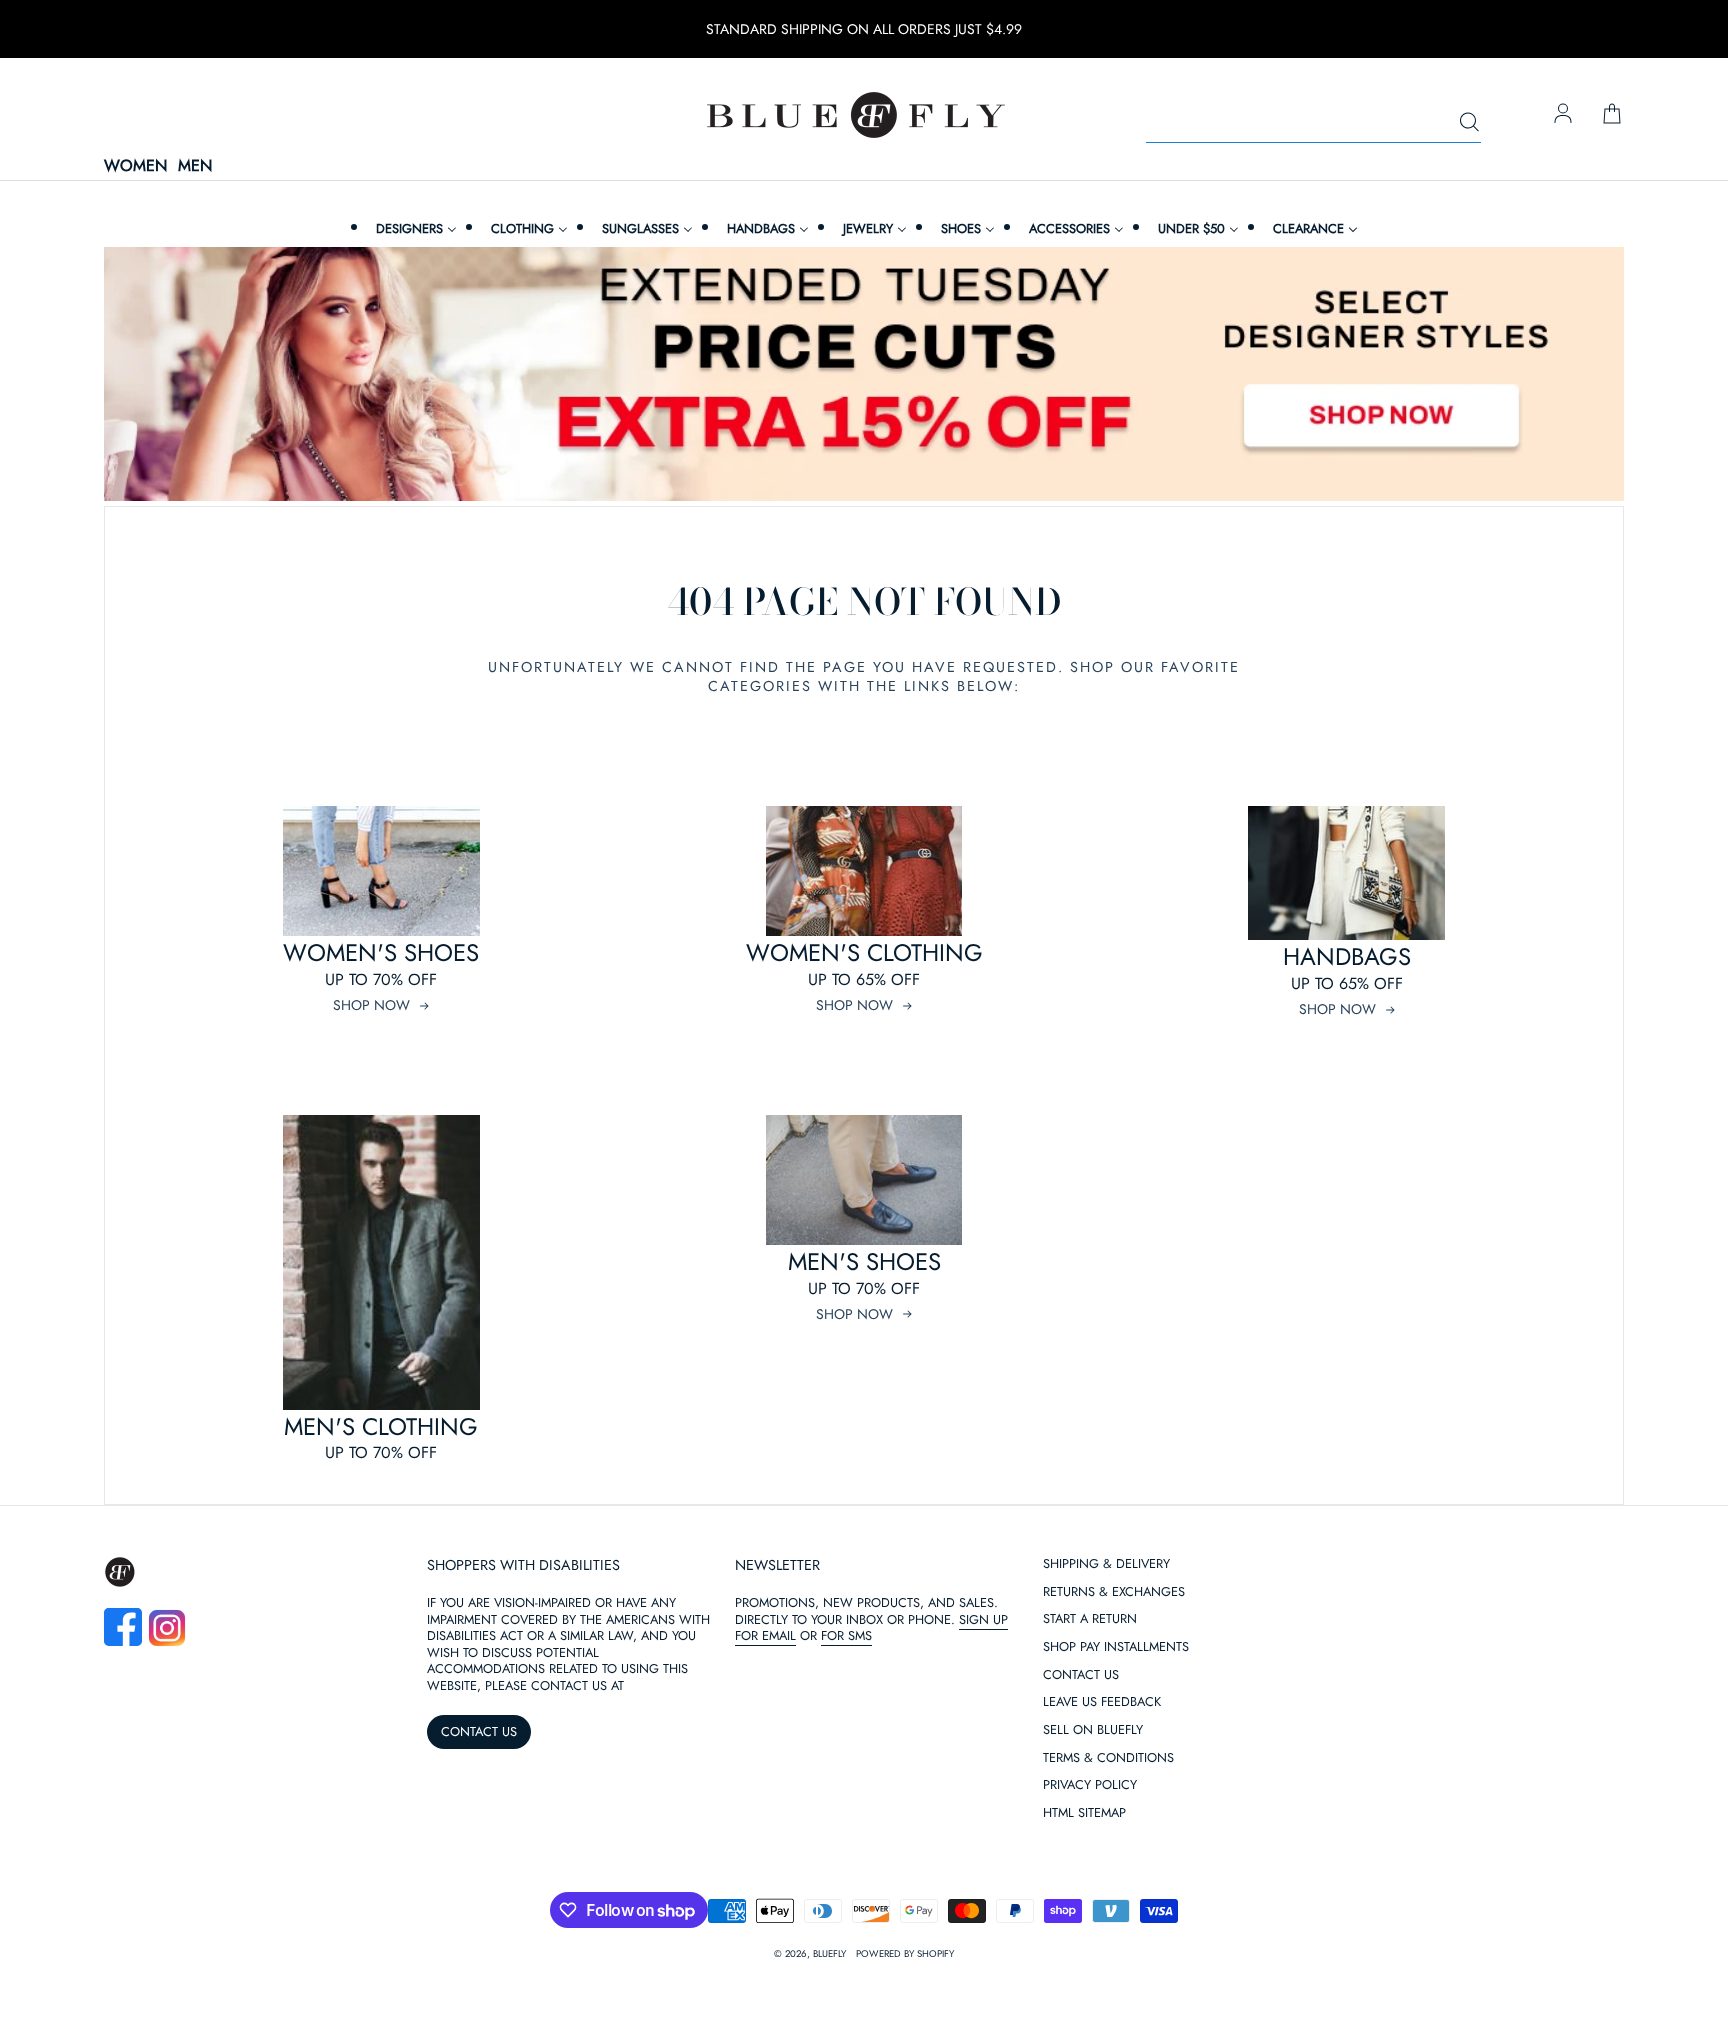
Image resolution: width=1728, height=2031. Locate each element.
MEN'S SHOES (864, 1261)
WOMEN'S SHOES (381, 952)
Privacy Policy (1090, 1785)
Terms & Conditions (1108, 1758)
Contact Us (1081, 1675)
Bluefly (829, 1954)
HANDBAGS (1347, 956)
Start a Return (1090, 1619)
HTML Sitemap (1084, 1813)
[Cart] (1612, 115)
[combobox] (1313, 123)
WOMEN (135, 166)
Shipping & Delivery (1106, 1564)
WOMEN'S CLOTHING (864, 952)
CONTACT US (479, 1731)
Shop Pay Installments (1116, 1647)
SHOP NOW (371, 1005)
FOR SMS (846, 1635)
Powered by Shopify (905, 1954)
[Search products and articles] (1469, 123)
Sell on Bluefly (1093, 1730)
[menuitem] (414, 228)
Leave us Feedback (1102, 1702)
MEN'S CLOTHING (381, 1426)
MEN (195, 166)
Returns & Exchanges (1114, 1592)
